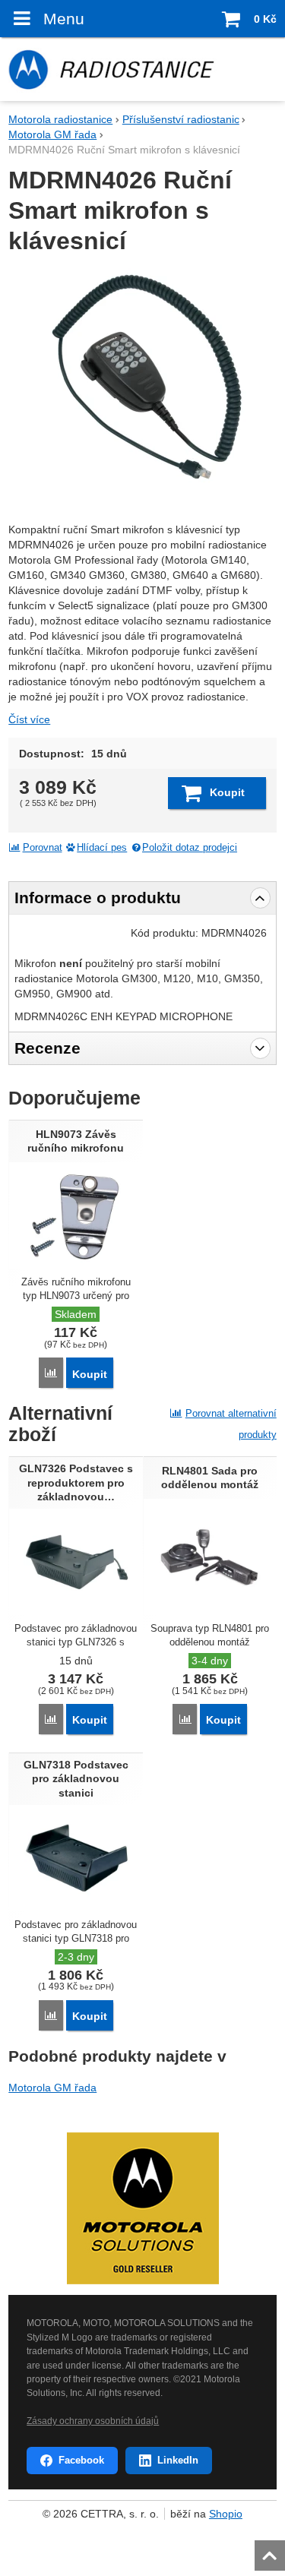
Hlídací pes (102, 848)
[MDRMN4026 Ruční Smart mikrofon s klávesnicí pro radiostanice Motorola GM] (142, 385)
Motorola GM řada (52, 2088)
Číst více (29, 719)
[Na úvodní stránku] (142, 69)
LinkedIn (178, 2460)
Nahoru (271, 2551)
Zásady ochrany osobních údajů (93, 2421)
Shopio (226, 2514)
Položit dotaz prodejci (190, 848)
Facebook (81, 2460)
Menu (63, 19)
